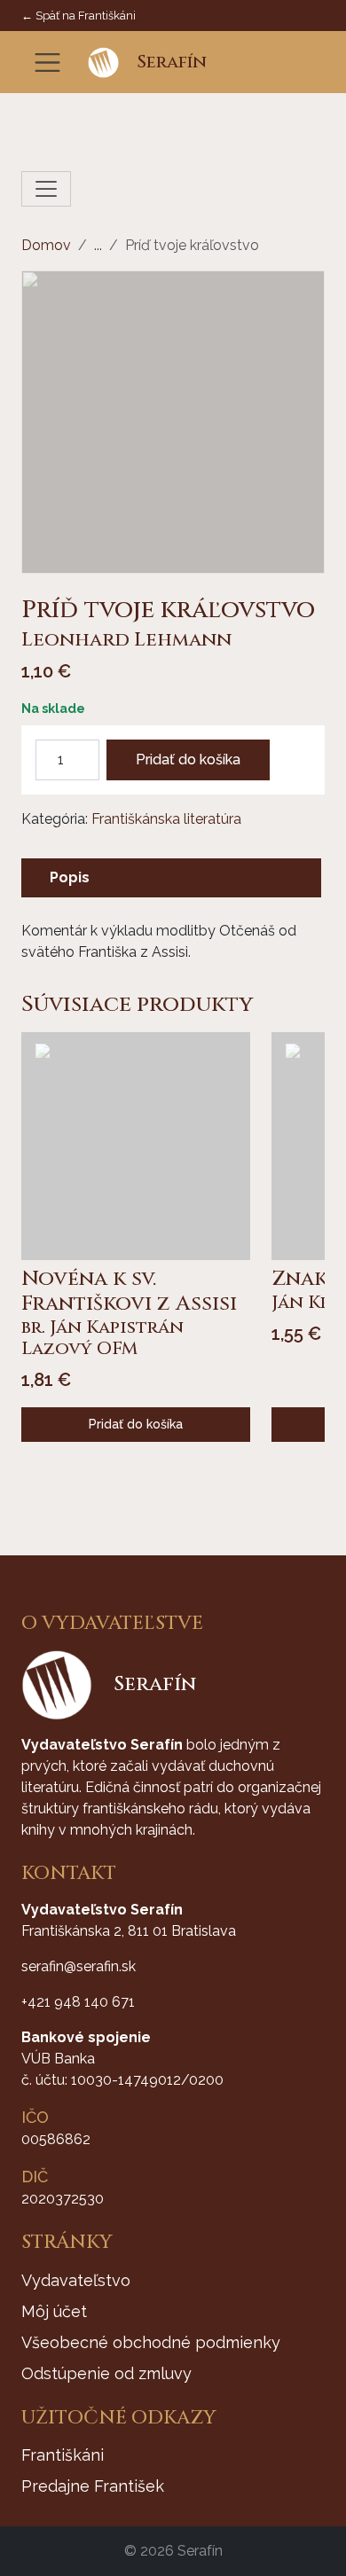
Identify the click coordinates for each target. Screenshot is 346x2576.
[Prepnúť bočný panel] (46, 189)
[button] (258, 63)
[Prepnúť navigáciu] (47, 63)
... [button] (98, 245)
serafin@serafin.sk (79, 1966)
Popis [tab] (70, 877)
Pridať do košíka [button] (136, 1424)
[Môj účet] (285, 63)
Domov (46, 245)
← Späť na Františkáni (79, 16)
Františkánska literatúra (166, 819)
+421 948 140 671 (78, 2002)
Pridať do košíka (188, 759)
